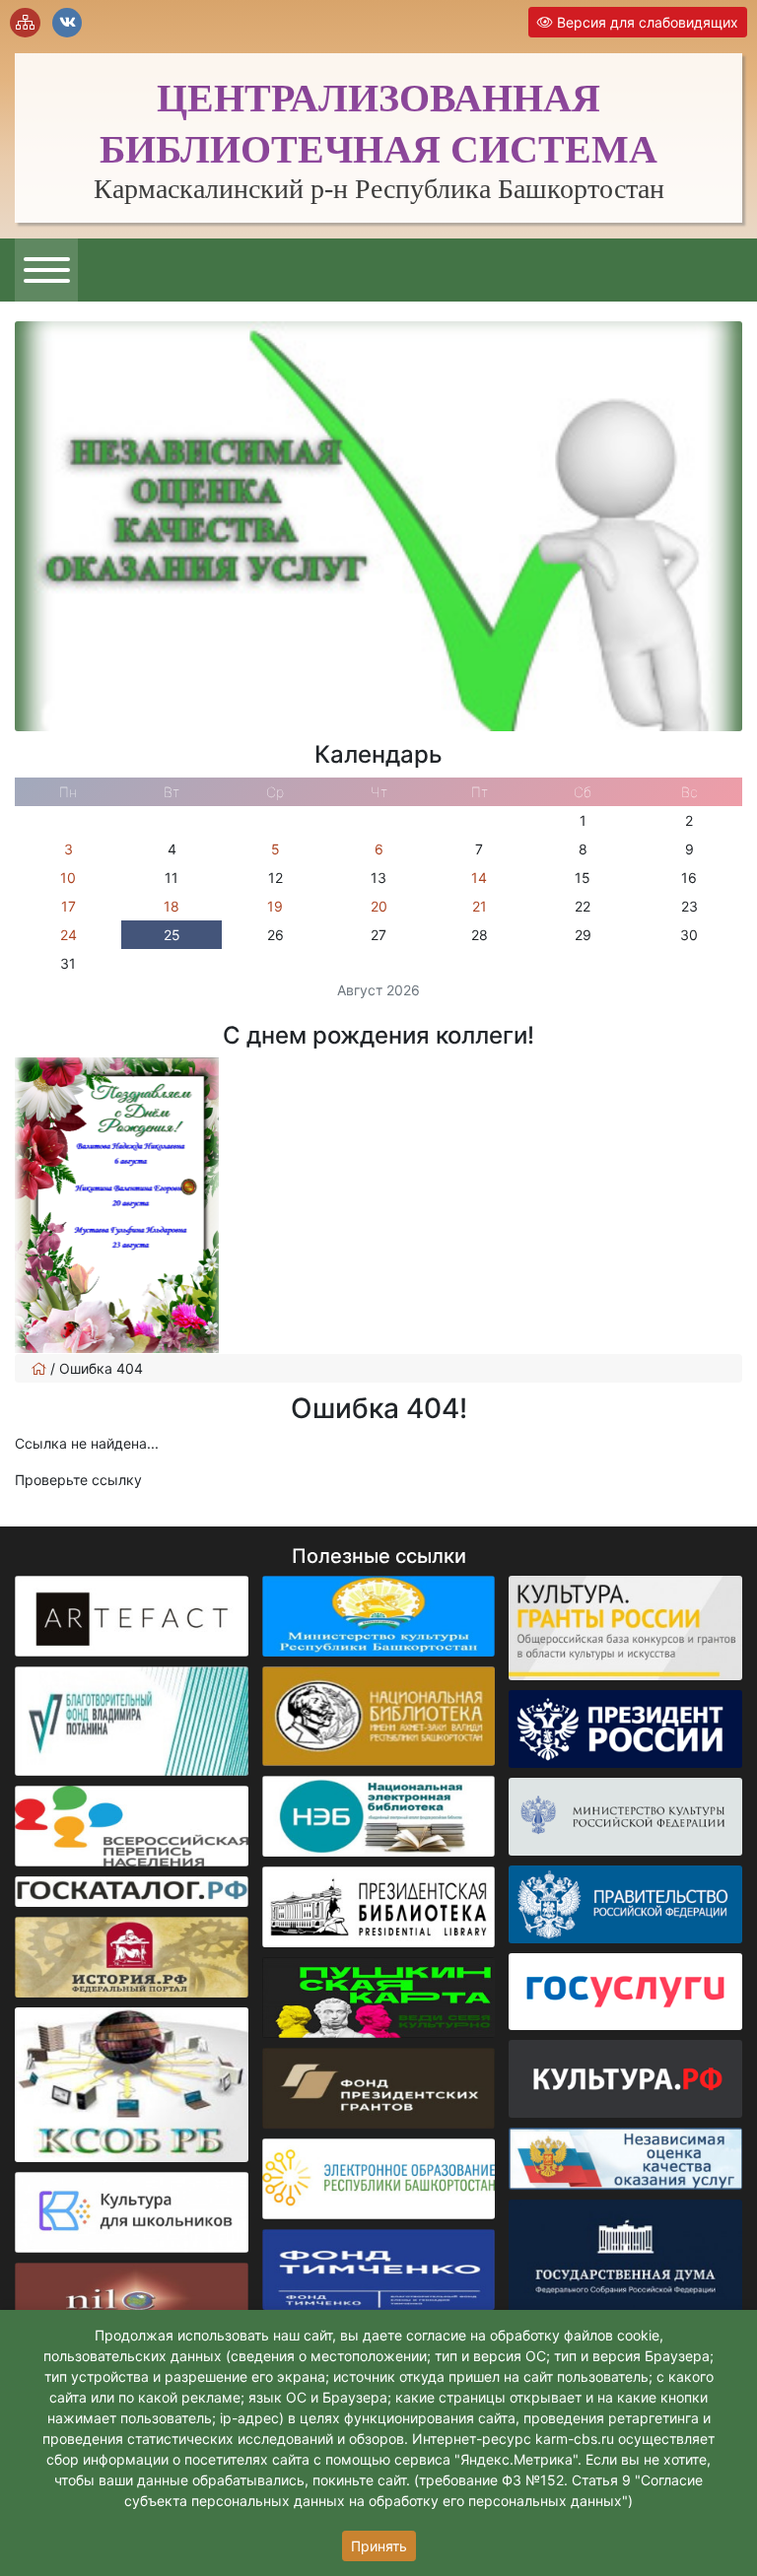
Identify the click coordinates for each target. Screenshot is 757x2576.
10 (68, 878)
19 (275, 906)
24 (69, 935)
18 (172, 906)
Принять (379, 2546)
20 (379, 906)
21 (480, 906)
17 (69, 906)
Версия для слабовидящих (646, 22)
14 (479, 878)
